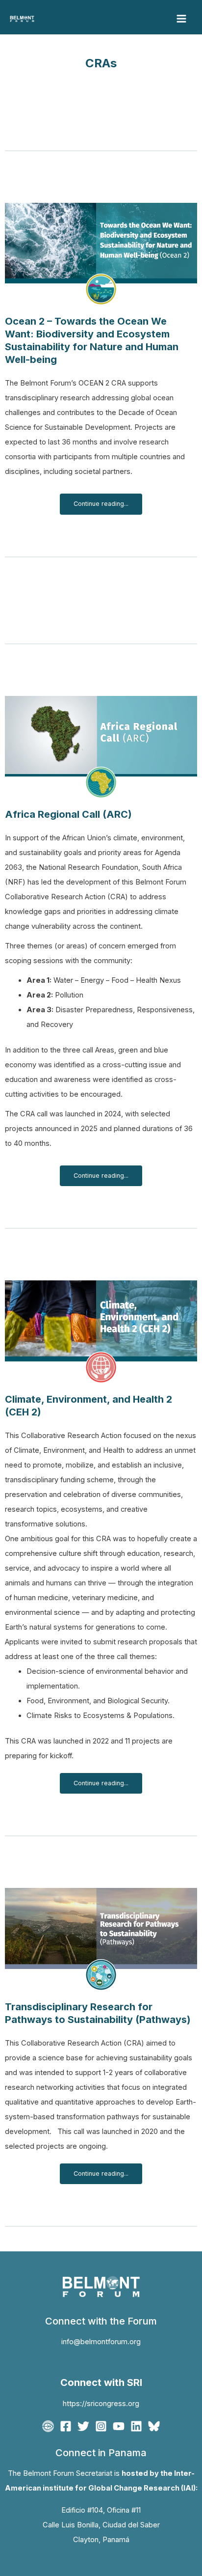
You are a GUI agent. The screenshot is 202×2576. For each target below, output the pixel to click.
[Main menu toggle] (181, 19)
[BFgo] (48, 2426)
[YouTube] (119, 2426)
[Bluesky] (154, 2426)
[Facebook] (66, 2426)
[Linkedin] (136, 2426)
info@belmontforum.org (101, 2342)
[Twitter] (83, 2426)
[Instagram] (101, 2426)
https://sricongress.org (101, 2404)
